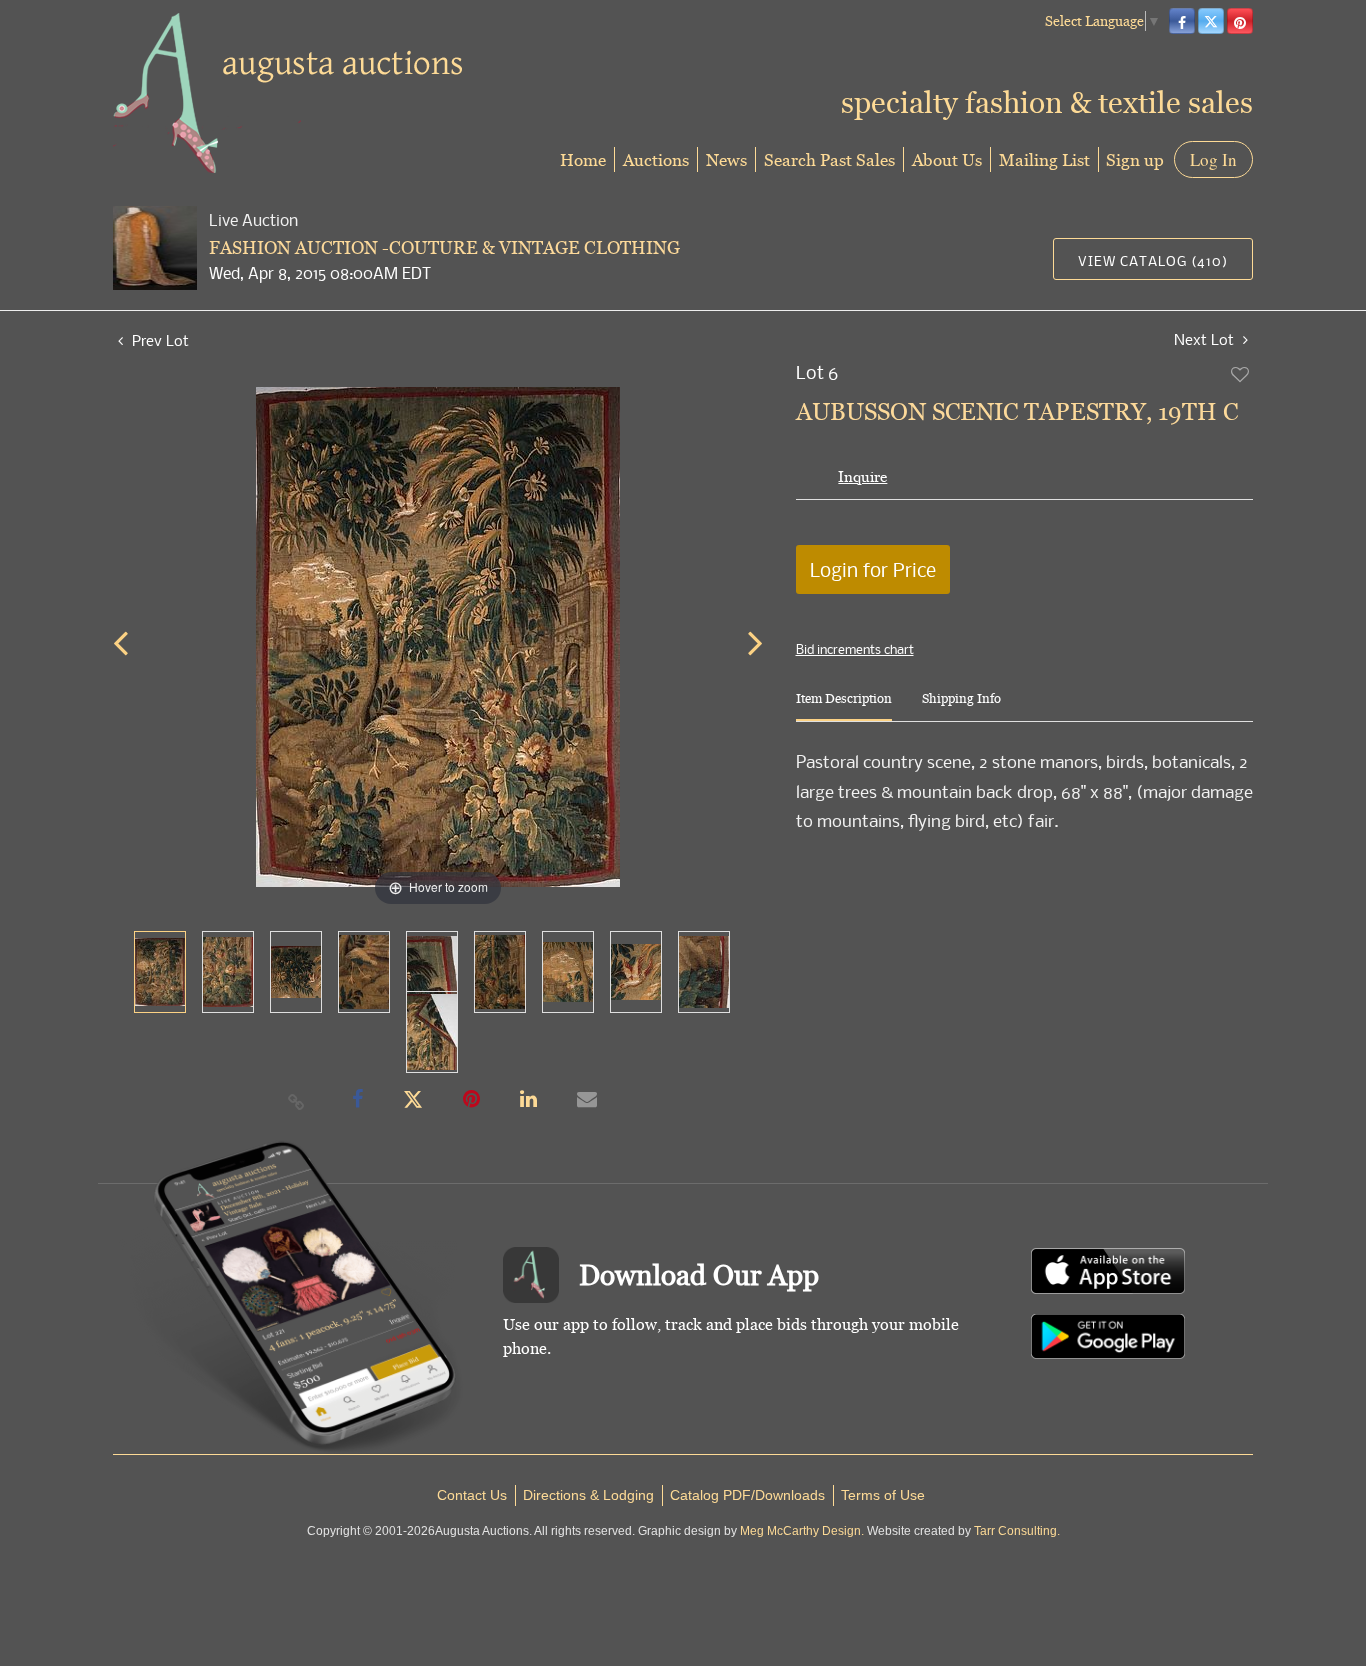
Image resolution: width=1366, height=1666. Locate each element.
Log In (1213, 159)
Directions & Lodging (588, 1495)
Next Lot (1206, 339)
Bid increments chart (855, 649)
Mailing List (1044, 159)
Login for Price (873, 569)
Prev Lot (158, 340)
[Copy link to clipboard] (297, 1101)
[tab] (844, 706)
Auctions (656, 159)
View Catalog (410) (1153, 260)
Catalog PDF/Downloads (747, 1495)
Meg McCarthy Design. (802, 1531)
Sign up (1135, 159)
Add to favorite (1241, 374)
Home (583, 159)
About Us (947, 159)
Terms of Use (883, 1495)
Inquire (862, 476)
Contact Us (472, 1495)
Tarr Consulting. (1017, 1531)
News (726, 159)
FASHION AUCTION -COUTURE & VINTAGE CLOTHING (444, 247)
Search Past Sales (829, 159)
